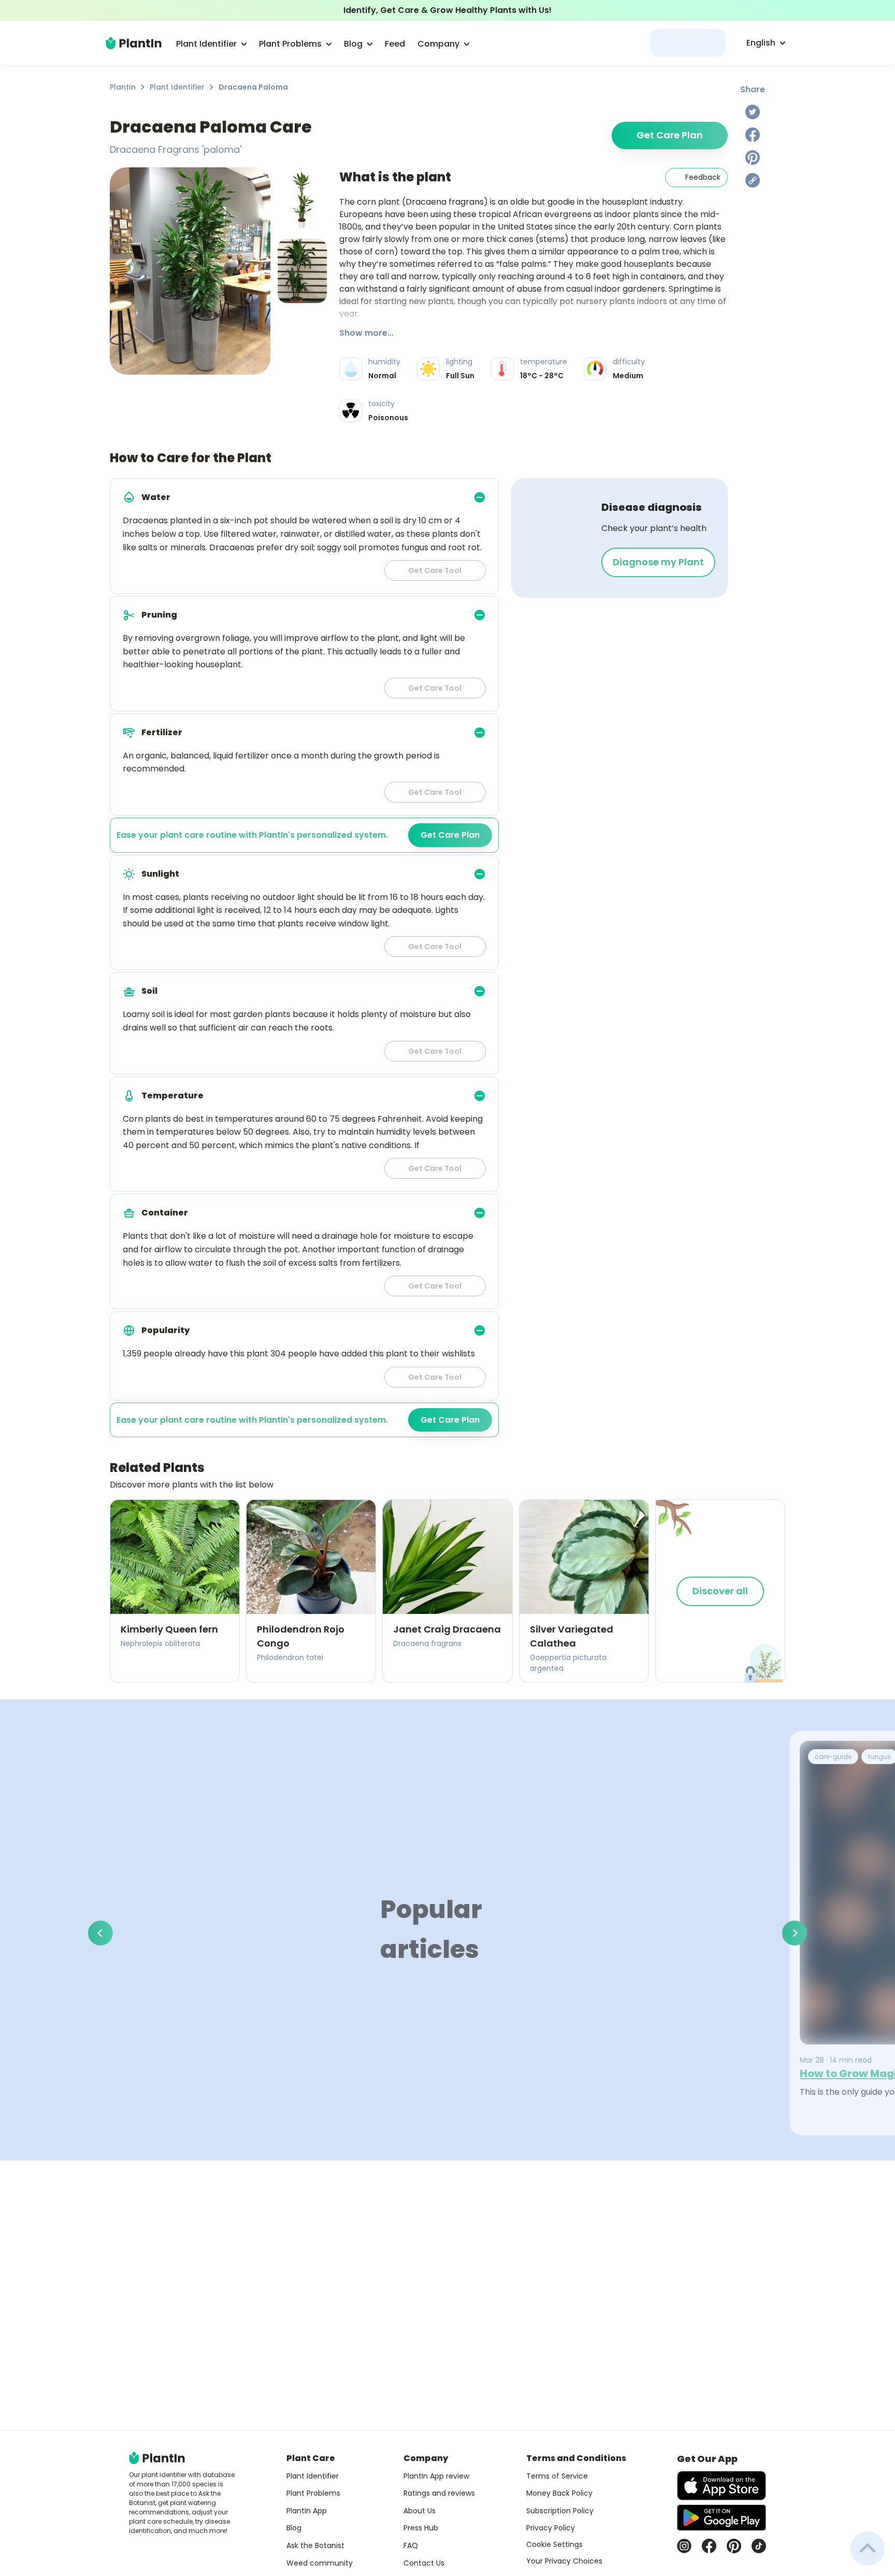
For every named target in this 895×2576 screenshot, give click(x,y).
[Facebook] (753, 135)
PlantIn (123, 87)
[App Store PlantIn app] (721, 2486)
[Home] (134, 43)
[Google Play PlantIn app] (721, 2517)
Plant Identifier (177, 87)
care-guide (833, 1757)
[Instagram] (684, 2546)
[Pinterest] (753, 158)
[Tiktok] (759, 2546)
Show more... (366, 333)
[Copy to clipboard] (753, 180)
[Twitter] (753, 112)
